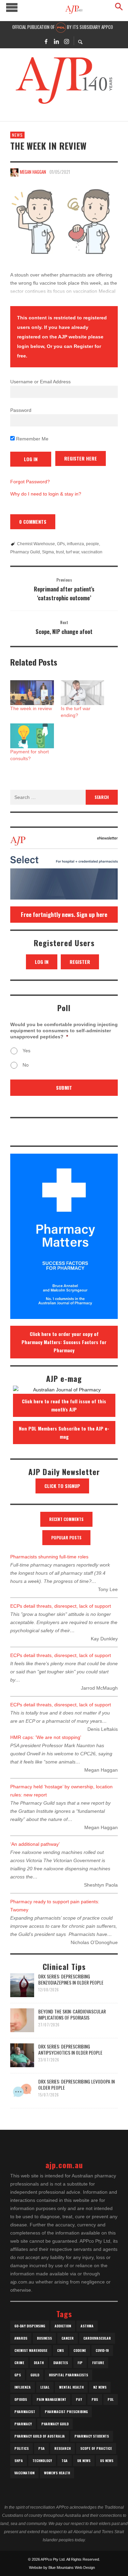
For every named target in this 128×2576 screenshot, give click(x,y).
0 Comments (33, 522)
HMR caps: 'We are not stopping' (46, 1737)
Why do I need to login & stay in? (46, 494)
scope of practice (96, 2448)
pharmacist (25, 2412)
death (39, 2363)
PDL (111, 2399)
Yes (26, 1051)
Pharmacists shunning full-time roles (49, 1557)
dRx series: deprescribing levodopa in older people (76, 2084)
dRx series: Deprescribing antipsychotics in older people (70, 2049)
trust (60, 552)
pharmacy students (92, 2436)
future (98, 2363)
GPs (61, 544)
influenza (75, 544)
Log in (42, 962)
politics (22, 2448)
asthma (87, 2326)
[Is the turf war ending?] (83, 693)
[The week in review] (64, 222)
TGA (65, 2461)
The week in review (31, 708)
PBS (95, 2399)
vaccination (92, 552)
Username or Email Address (40, 382)
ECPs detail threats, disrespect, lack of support (61, 1606)
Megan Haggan (33, 172)
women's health (57, 2473)
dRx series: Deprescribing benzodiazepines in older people (71, 1979)
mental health (71, 2387)
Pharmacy (23, 2424)
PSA (41, 2448)
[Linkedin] (56, 41)
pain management (51, 2399)
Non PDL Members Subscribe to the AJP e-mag (64, 1432)
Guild (35, 2375)
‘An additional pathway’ (35, 1844)
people (93, 544)
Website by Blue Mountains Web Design (62, 2567)
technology (42, 2461)
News (17, 135)
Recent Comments (66, 1519)
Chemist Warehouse (36, 544)
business (44, 2338)
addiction (63, 2326)
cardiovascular (97, 2338)
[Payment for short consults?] (32, 736)
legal (45, 2387)
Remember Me (32, 439)
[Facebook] (46, 41)
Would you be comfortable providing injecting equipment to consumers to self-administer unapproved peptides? (64, 1031)
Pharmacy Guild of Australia (40, 2436)
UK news (84, 2461)
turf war (73, 552)
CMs (60, 2350)
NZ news (100, 2387)
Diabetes (61, 2363)
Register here (81, 458)
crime (19, 2363)
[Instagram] (67, 41)
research (62, 2448)
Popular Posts (66, 1537)
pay (79, 2399)
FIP (80, 2363)
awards (21, 2338)
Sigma (48, 552)
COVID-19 (102, 2350)
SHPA (19, 2461)
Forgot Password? (30, 482)
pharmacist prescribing (66, 2412)
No (26, 1065)
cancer (68, 2338)
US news (107, 2461)
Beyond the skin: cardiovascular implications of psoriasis (72, 2014)
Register (80, 962)
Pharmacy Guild (25, 552)
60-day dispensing (30, 2326)
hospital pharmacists (68, 2375)
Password (21, 410)
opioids (21, 2399)
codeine (80, 2350)
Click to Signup (62, 1486)
